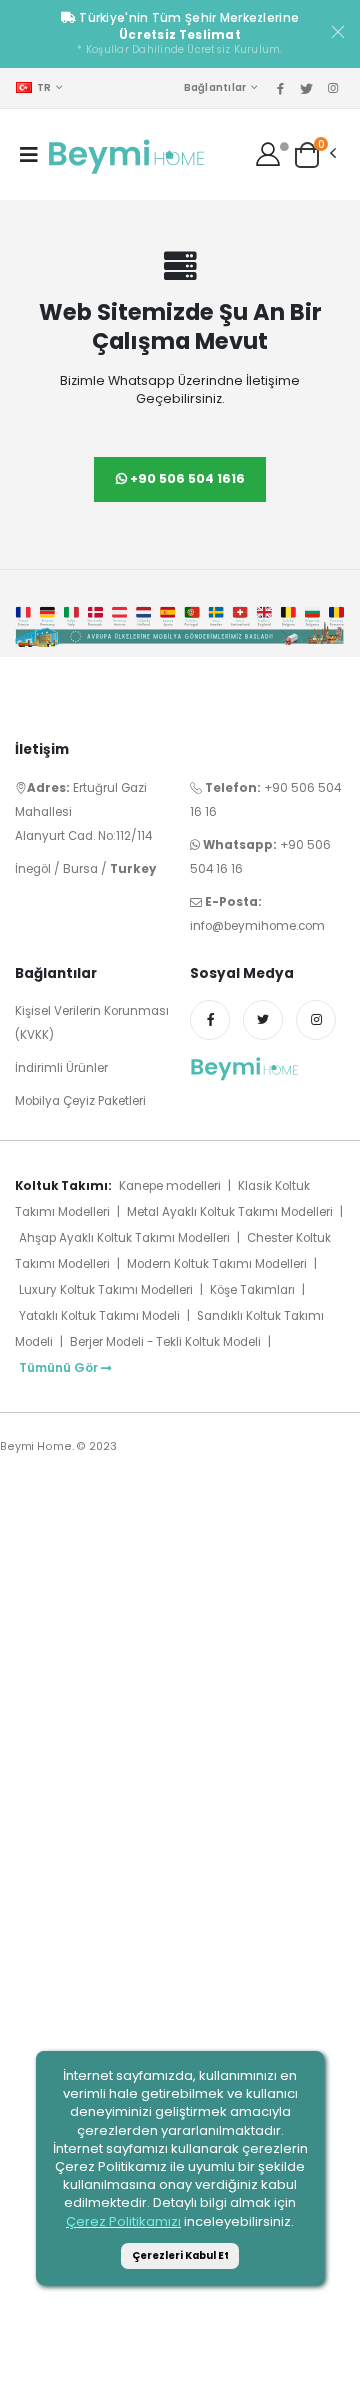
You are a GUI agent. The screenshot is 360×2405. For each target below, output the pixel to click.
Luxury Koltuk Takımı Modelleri (106, 1290)
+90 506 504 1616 (186, 478)
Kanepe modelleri (170, 1186)
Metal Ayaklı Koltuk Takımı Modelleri (230, 1212)
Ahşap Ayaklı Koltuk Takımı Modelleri (124, 1238)
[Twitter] (263, 1020)
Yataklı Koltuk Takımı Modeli (99, 1316)
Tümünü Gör (58, 1367)
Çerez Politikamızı (123, 2221)
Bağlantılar (215, 87)
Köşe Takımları (254, 1290)
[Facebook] (210, 1020)
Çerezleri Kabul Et (180, 2255)
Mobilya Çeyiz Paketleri (80, 1101)
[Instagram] (316, 1020)
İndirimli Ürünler (61, 1068)
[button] (307, 153)
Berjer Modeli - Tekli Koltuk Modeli (165, 1342)
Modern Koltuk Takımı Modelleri (217, 1264)
